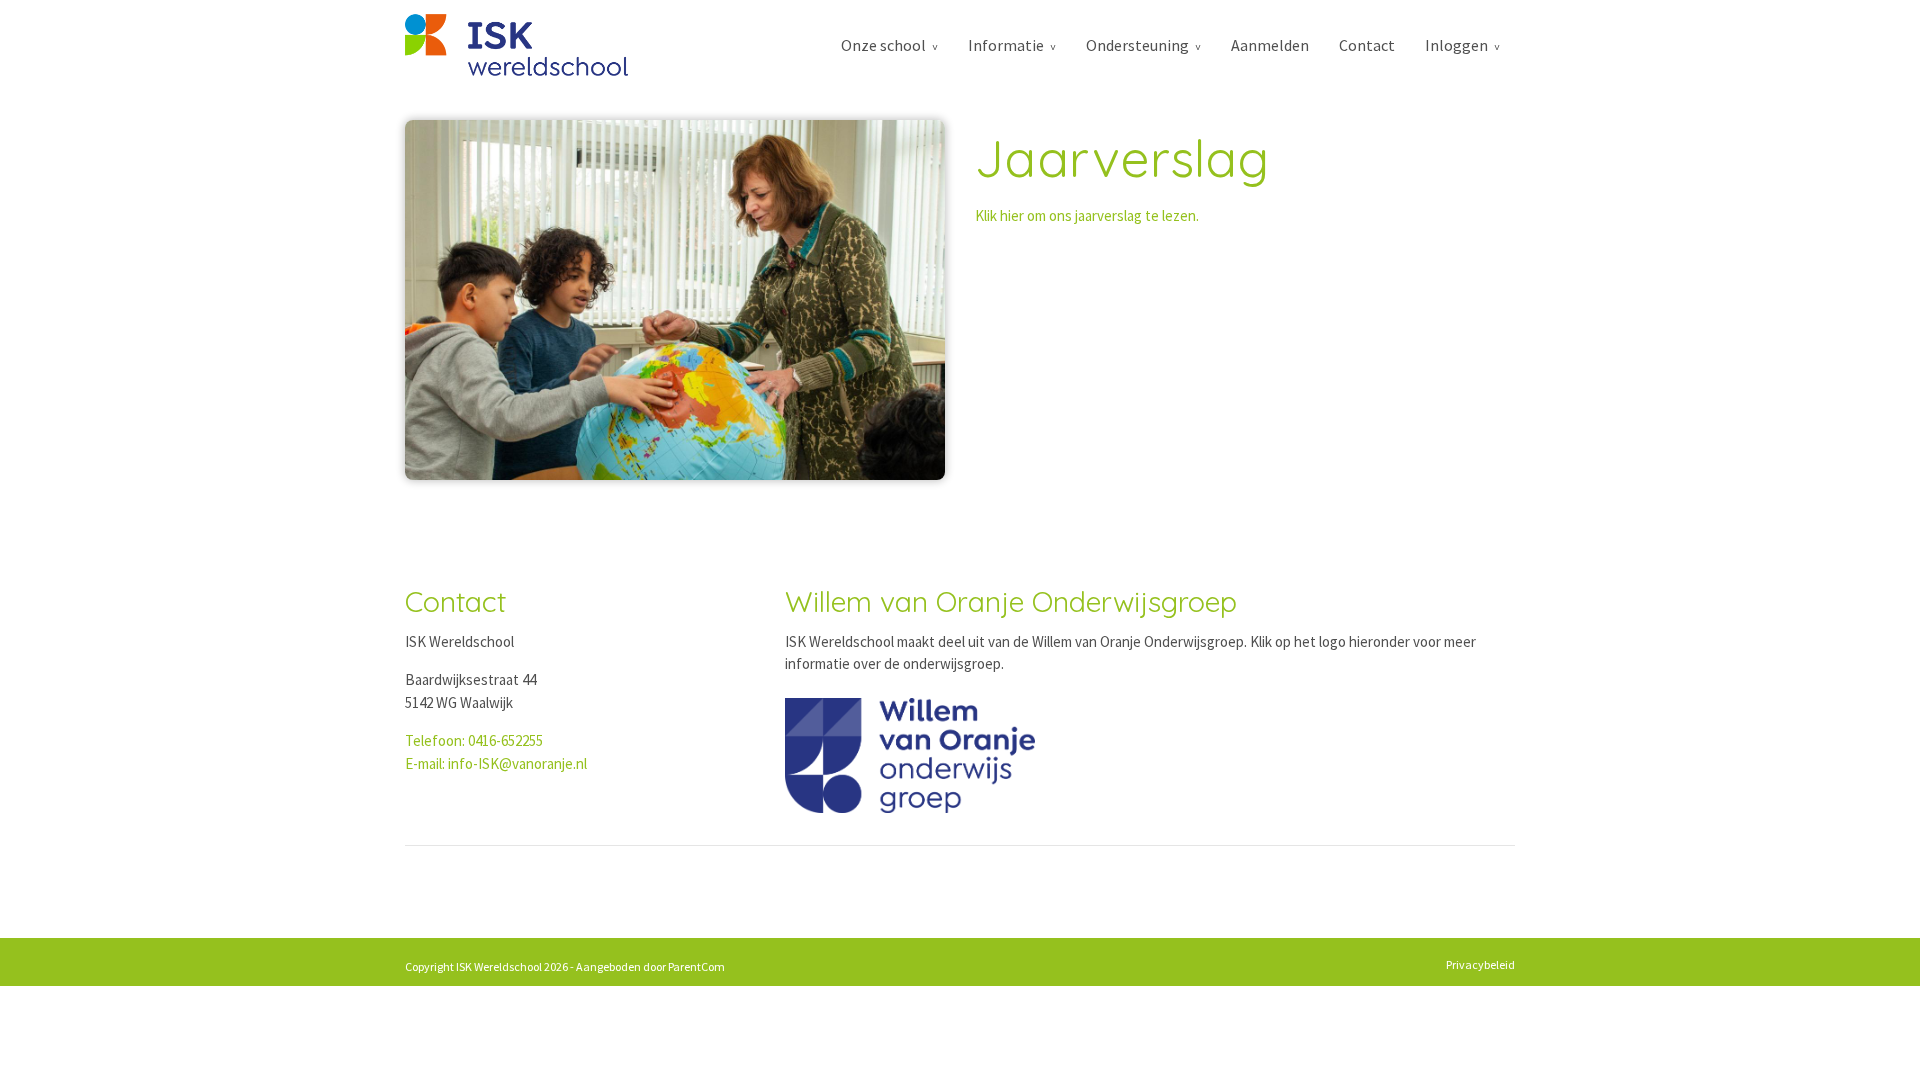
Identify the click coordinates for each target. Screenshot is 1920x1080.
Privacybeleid (1480, 964)
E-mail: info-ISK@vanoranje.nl (496, 763)
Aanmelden (1270, 45)
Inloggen (1456, 45)
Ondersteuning (1137, 45)
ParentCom (696, 966)
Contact (1367, 45)
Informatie (1006, 45)
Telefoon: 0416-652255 (474, 740)
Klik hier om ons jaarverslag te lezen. (1087, 215)
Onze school (883, 45)
